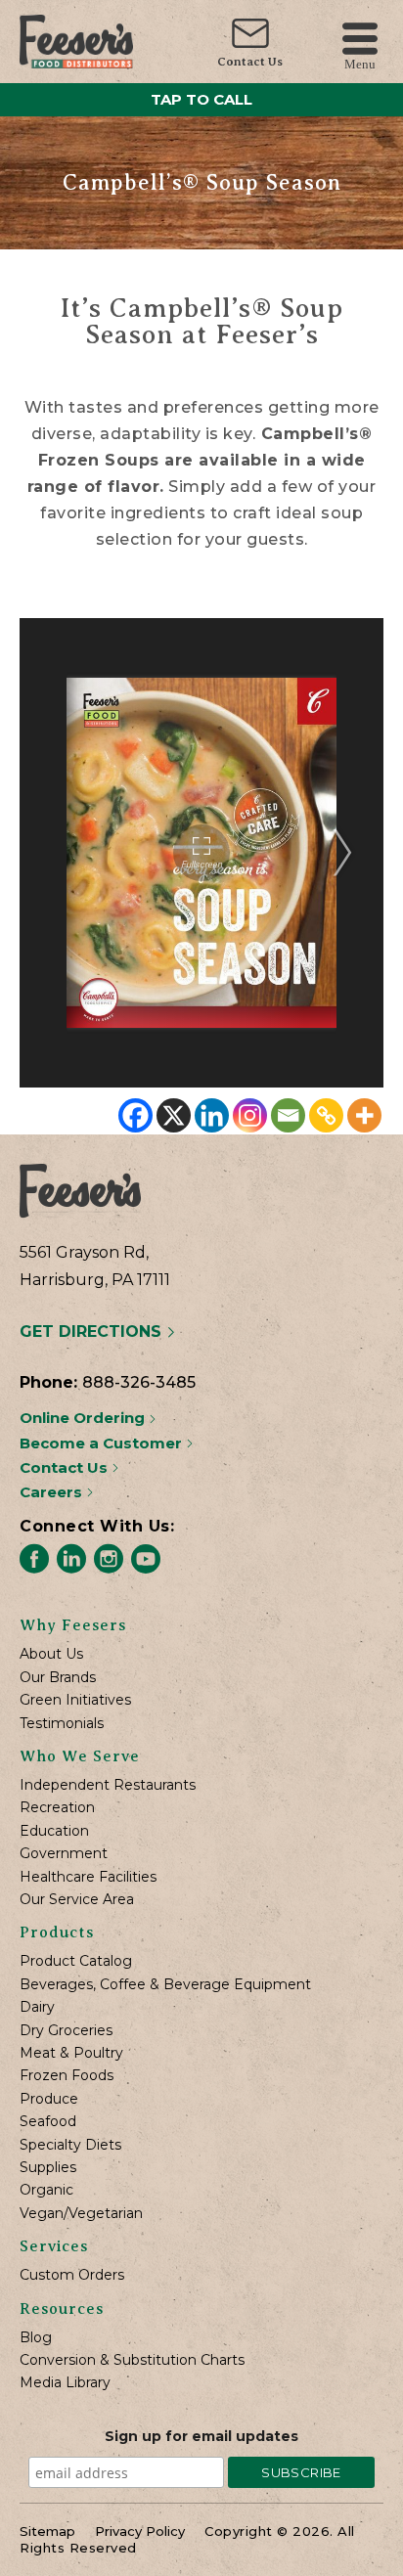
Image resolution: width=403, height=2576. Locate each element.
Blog (36, 2338)
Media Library (65, 2383)
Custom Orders (72, 2275)
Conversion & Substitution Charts (132, 2360)
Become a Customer (103, 1443)
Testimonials (62, 1724)
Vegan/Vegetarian (81, 2214)
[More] (364, 1115)
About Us (51, 1654)
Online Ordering (84, 1418)
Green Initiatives (75, 1700)
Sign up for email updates (201, 2436)
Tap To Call (201, 99)
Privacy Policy (140, 2531)
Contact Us (250, 62)
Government (64, 1854)
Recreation (57, 1808)
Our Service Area (77, 1900)
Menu (360, 63)
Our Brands (58, 1678)
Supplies (48, 2168)
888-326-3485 (139, 1382)
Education (54, 1831)
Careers (53, 1492)
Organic (46, 2190)
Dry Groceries (66, 2031)
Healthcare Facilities (88, 1877)
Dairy (37, 2007)
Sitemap (47, 2531)
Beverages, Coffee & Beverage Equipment (165, 1985)
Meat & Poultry (71, 2053)
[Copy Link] (326, 1115)
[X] (174, 1115)
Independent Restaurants (108, 1785)
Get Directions (93, 1332)
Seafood (48, 2122)
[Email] (288, 1115)
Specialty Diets (70, 2145)
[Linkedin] (212, 1115)
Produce (49, 2099)
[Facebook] (135, 1115)
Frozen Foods (67, 2076)
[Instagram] (250, 1115)
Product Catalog (76, 1961)
